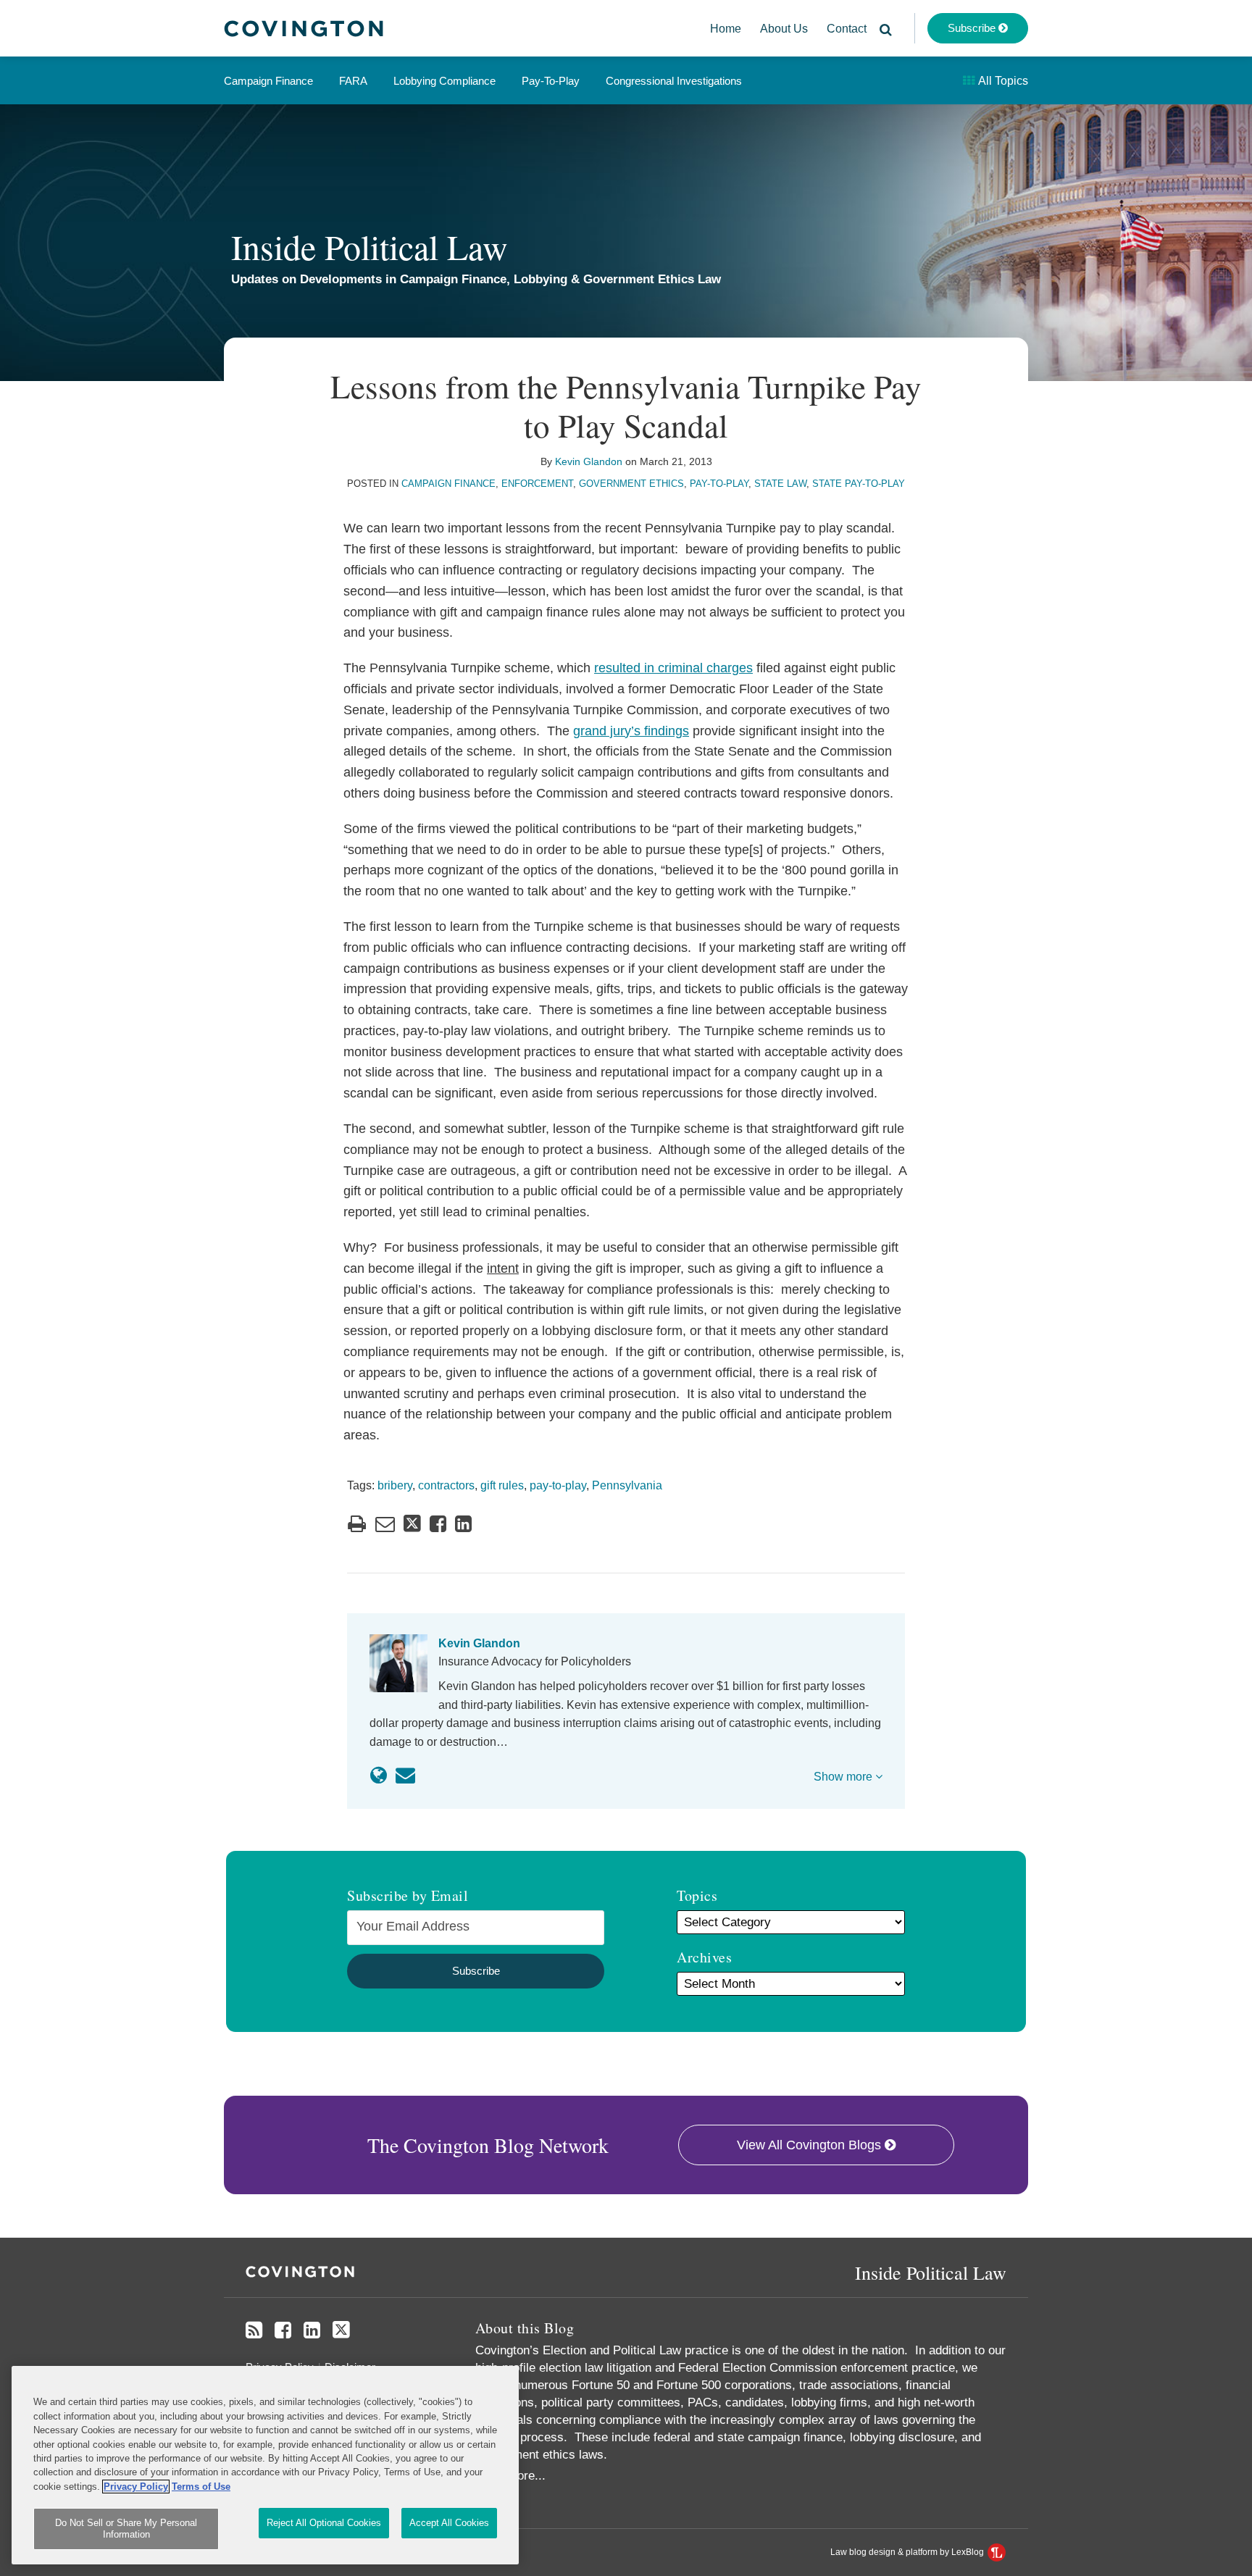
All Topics (1002, 81)
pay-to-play (558, 1485)
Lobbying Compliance (445, 81)
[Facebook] (283, 2330)
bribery (395, 1485)
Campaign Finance (268, 81)
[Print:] (357, 1524)
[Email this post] (385, 1524)
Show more (844, 1777)
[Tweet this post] (412, 1524)
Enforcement (537, 484)
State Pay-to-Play (859, 484)
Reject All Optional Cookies (324, 2523)
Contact (847, 29)
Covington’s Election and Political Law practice (604, 2350)
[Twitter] (341, 2330)
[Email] (405, 1776)
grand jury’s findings (631, 731)
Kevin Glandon (589, 461)
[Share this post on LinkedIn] (463, 1524)
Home (726, 29)
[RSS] (254, 2330)
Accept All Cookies (449, 2523)
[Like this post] (438, 1524)
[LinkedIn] (312, 2330)
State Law (780, 484)
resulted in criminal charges (673, 668)
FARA (353, 81)
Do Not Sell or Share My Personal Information (126, 2529)
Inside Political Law (370, 246)
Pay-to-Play (551, 81)
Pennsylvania (627, 1485)
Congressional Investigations (674, 81)
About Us (784, 29)
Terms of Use (201, 2487)
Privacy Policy (136, 2487)
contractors (446, 1485)
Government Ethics (631, 484)
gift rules (502, 1485)
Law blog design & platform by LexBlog (908, 2552)
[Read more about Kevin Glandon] (379, 1776)
